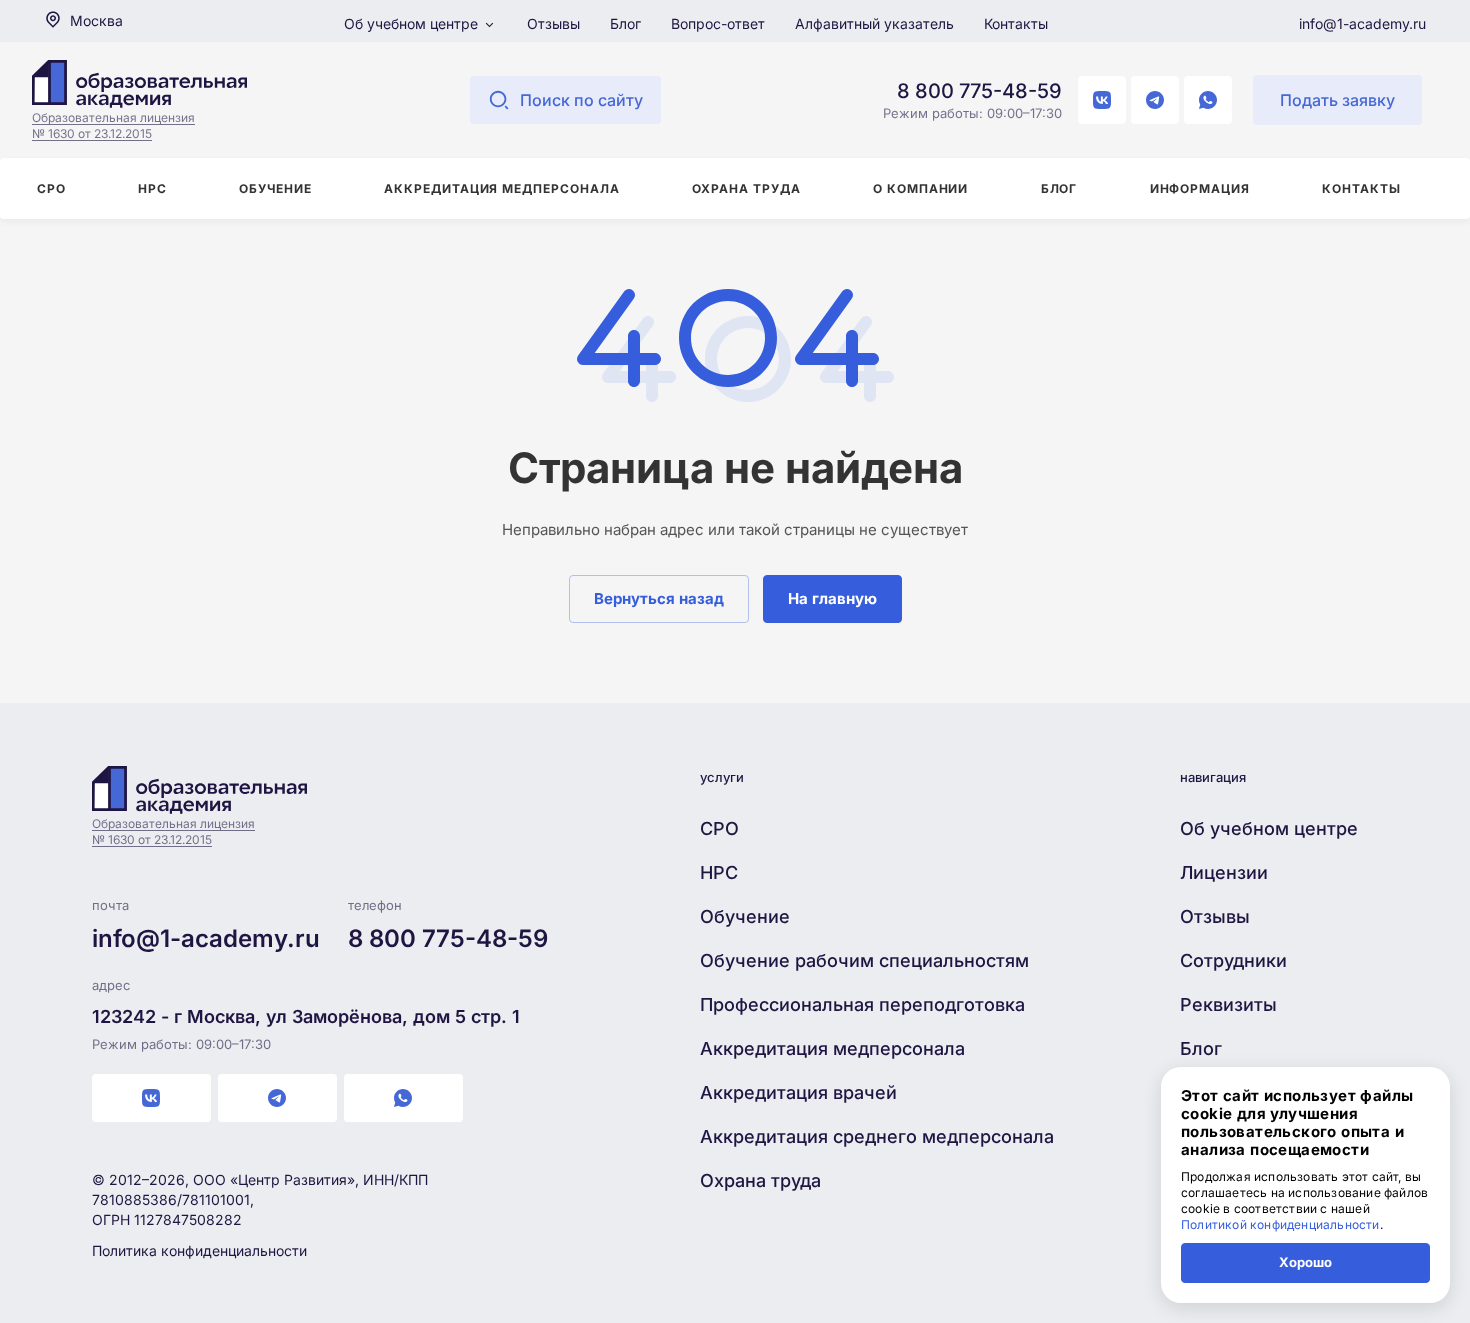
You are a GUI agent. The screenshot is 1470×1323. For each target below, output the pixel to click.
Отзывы (553, 23)
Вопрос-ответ (718, 23)
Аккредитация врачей (798, 1092)
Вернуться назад (659, 598)
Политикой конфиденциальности (1280, 1224)
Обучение (745, 916)
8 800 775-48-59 (979, 91)
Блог (625, 23)
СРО (719, 828)
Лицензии (1224, 872)
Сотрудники (1233, 960)
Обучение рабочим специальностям (864, 960)
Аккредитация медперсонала (832, 1048)
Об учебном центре (413, 23)
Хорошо (1305, 1262)
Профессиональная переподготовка (862, 1004)
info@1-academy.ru (1362, 23)
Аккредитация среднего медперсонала (877, 1136)
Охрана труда (760, 1180)
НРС (719, 872)
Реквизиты (1228, 1004)
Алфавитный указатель (874, 23)
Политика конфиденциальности (199, 1250)
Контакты (1016, 23)
